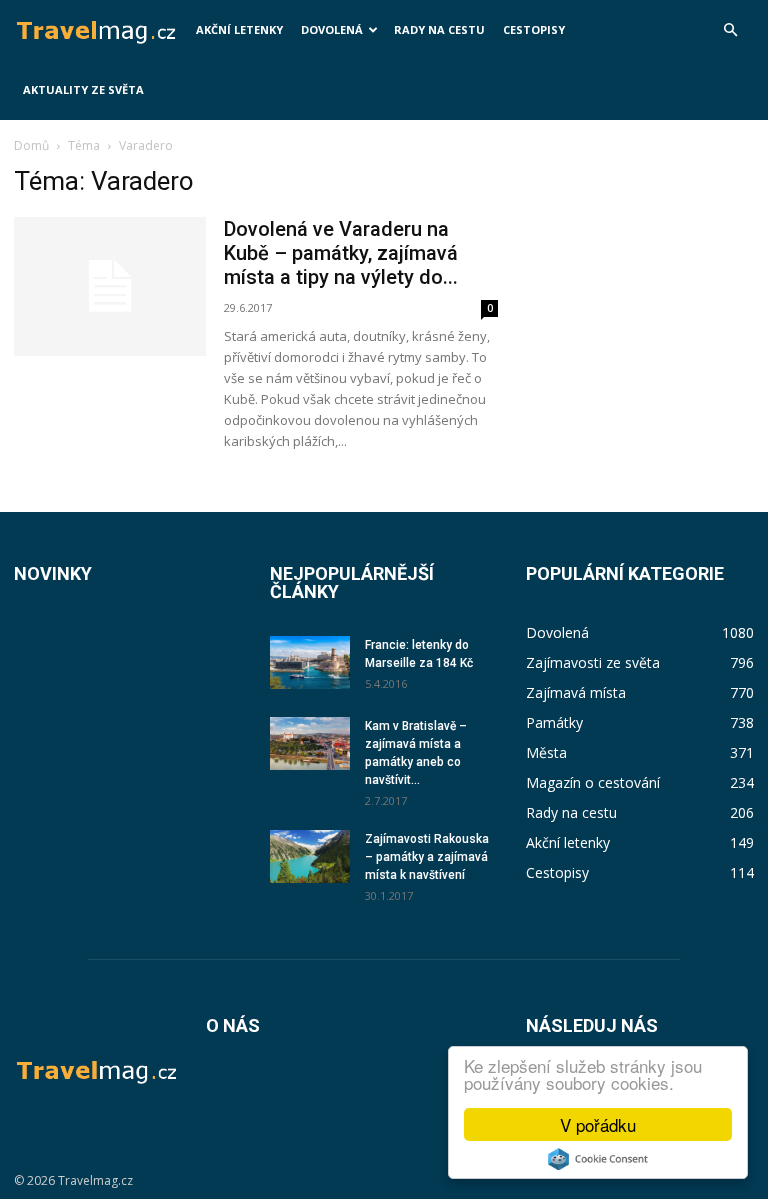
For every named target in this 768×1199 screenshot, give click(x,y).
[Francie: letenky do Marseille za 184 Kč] (310, 662)
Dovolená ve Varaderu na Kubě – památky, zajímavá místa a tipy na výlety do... (341, 253)
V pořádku (598, 1124)
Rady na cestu (439, 29)
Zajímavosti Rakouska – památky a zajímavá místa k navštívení (427, 857)
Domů (31, 145)
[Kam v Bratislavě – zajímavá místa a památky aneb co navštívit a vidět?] (310, 743)
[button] (730, 30)
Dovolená (332, 29)
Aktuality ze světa (83, 89)
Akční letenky (239, 29)
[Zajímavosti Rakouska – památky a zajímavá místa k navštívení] (310, 856)
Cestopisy (534, 29)
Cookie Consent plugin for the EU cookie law (598, 1159)
